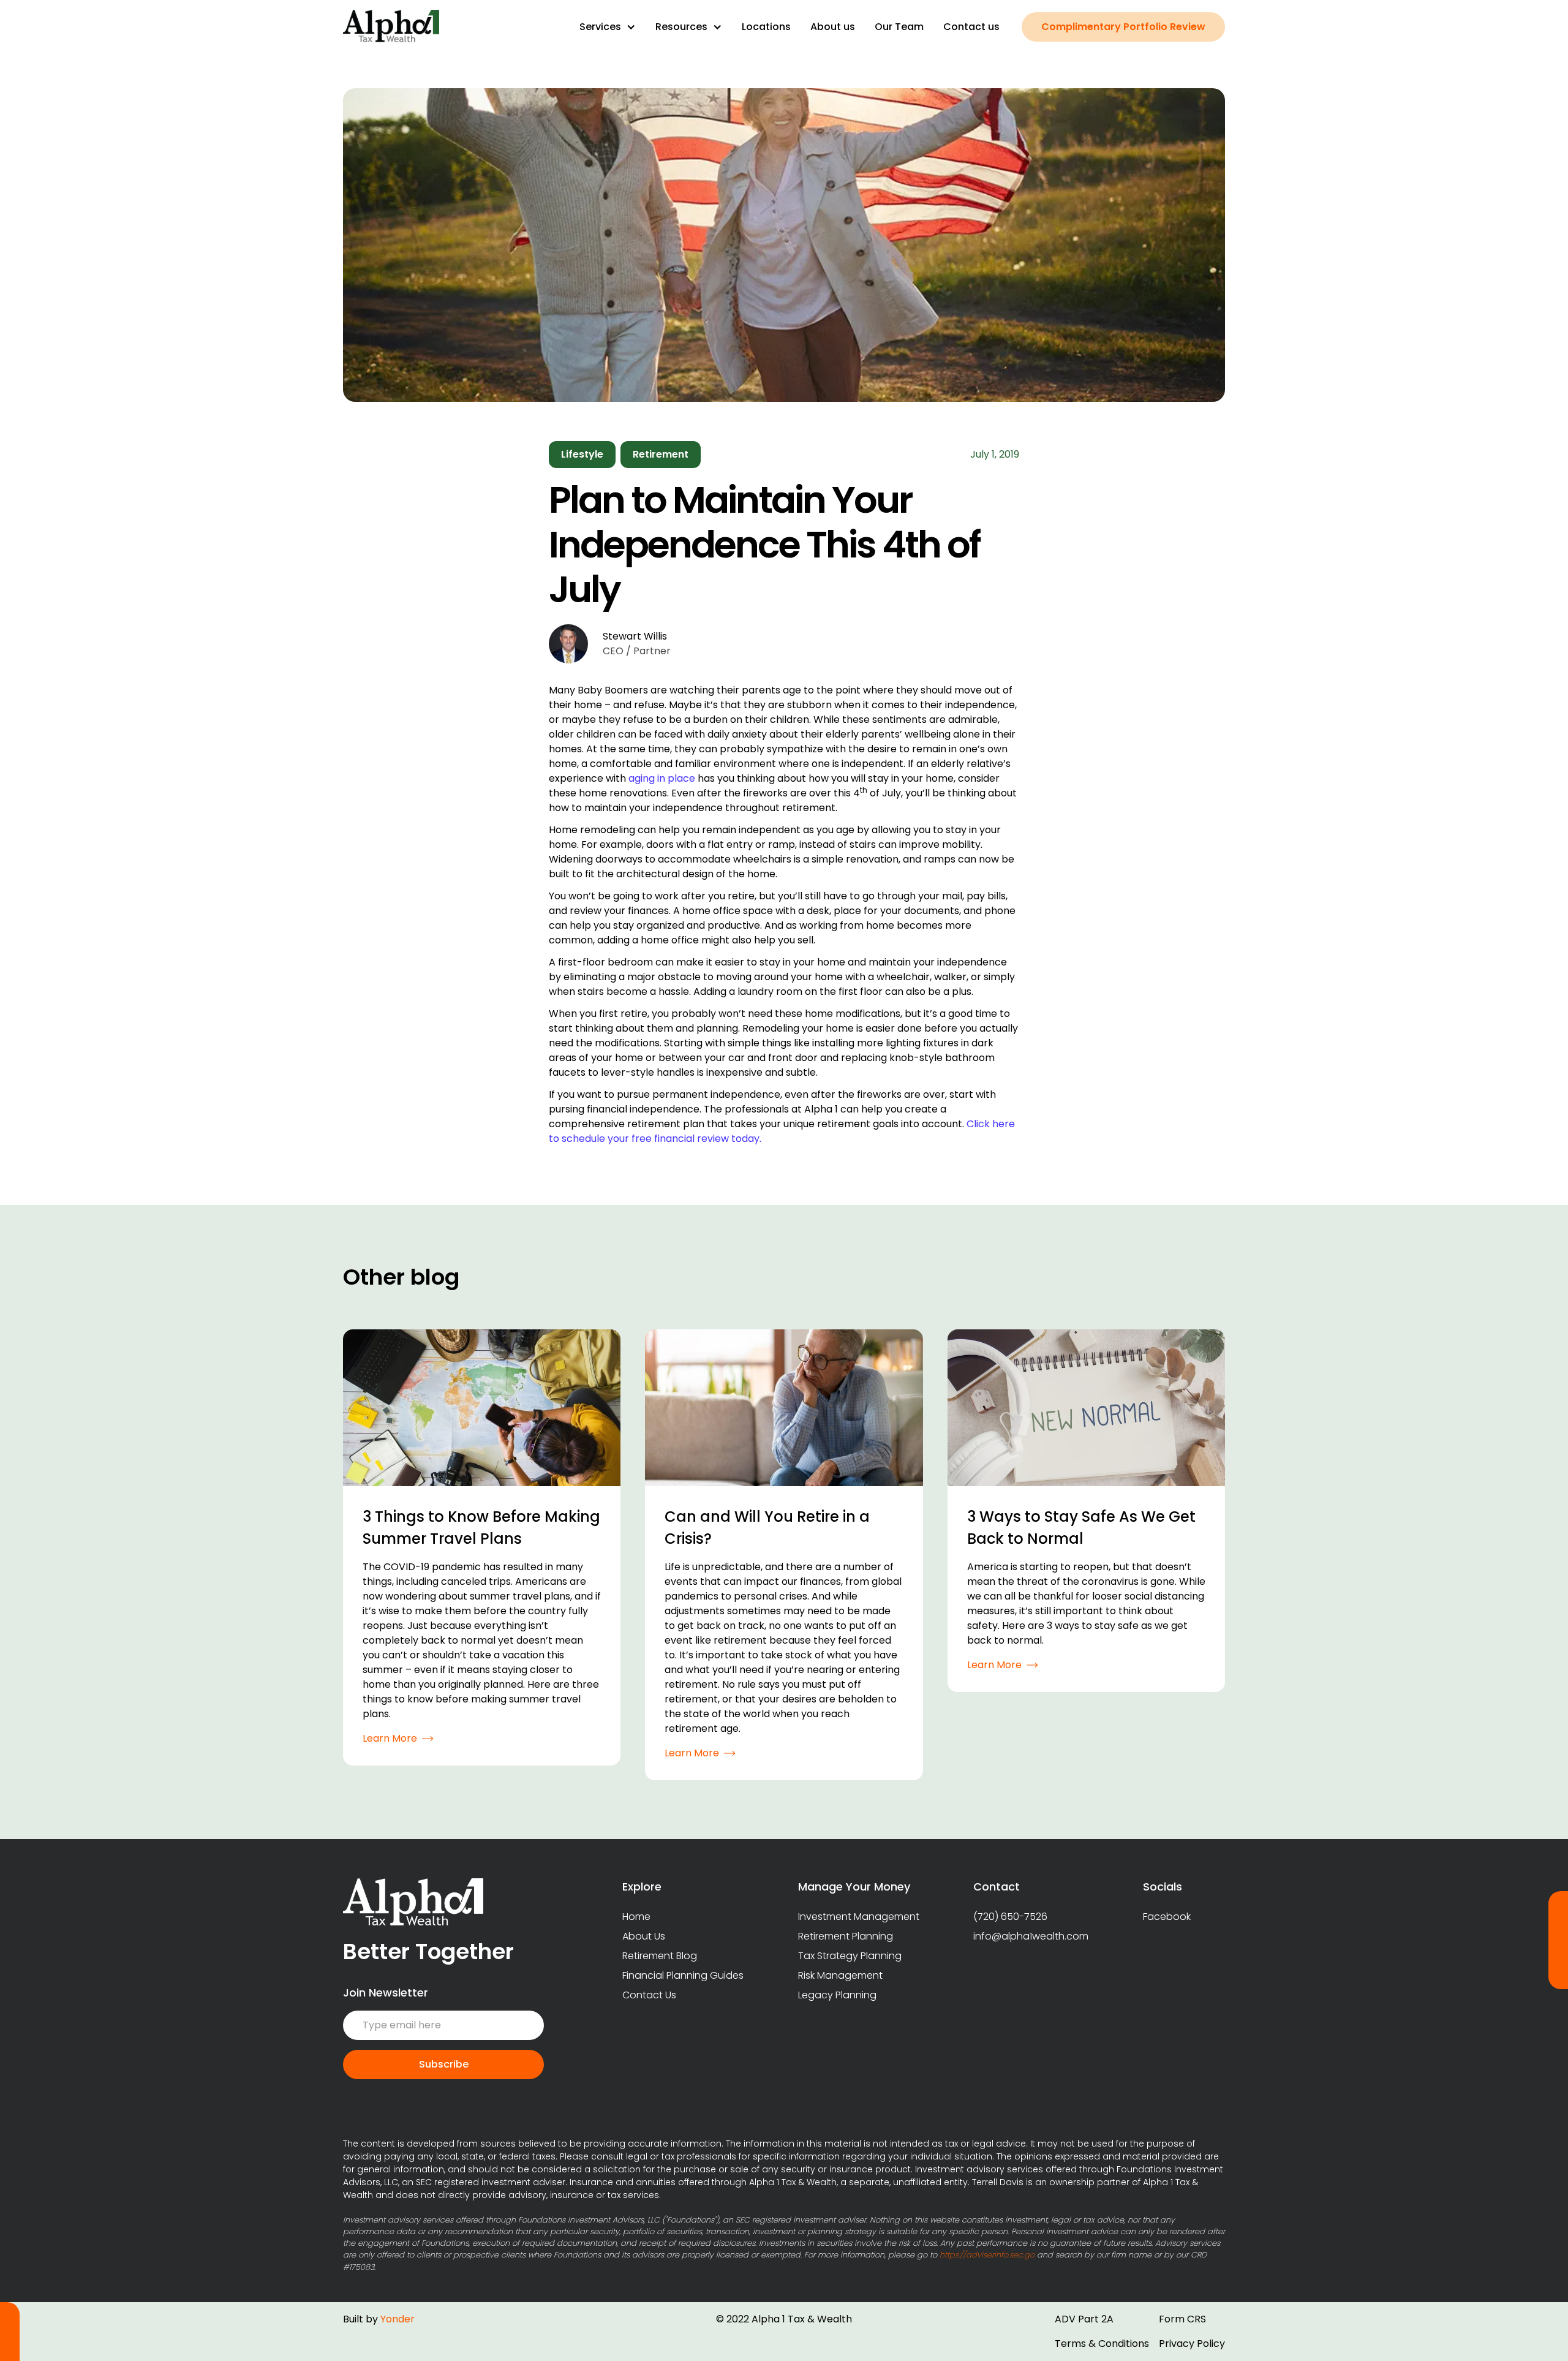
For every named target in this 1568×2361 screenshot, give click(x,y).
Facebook (1167, 1917)
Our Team (899, 27)
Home (636, 1917)
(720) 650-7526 (1010, 1917)
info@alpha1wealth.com (1031, 1936)
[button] (608, 27)
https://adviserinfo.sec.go (987, 2255)
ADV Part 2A (1084, 2319)
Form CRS (1182, 2319)
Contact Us (649, 1995)
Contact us (971, 27)
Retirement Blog (660, 1956)
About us (833, 27)
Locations (766, 27)
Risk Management (840, 1975)
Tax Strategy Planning (850, 1956)
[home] (391, 27)
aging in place (662, 778)
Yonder (398, 2319)
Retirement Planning (846, 1936)
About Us (644, 1936)
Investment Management (859, 1917)
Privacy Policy (1192, 2344)
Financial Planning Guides (683, 1975)
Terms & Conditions (1102, 2344)
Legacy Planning (837, 1995)
